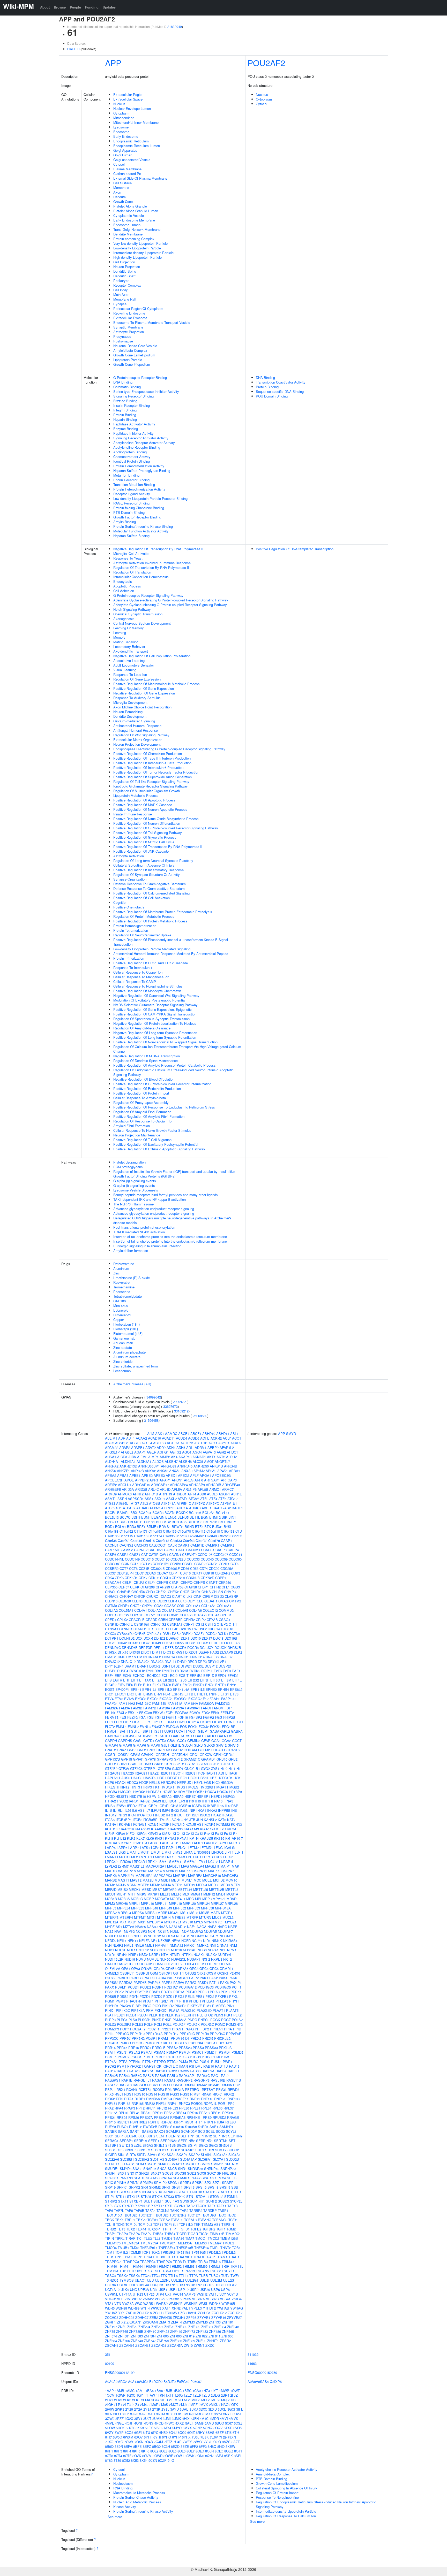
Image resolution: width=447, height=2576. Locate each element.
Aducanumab (123, 1343)
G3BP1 (203, 1731)
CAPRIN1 (156, 1550)
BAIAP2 (123, 1513)
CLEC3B (150, 1601)
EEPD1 (221, 1675)
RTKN (208, 2122)
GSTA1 (190, 1764)
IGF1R (163, 1806)
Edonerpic (121, 1310)
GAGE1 (164, 1736)
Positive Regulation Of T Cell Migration (142, 1140)
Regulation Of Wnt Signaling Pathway (141, 735)
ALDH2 (231, 1457)
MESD (146, 1889)
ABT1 (131, 1438)
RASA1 (158, 2080)
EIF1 (135, 1680)
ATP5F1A (168, 1503)
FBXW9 (159, 1713)
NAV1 (119, 1931)
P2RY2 (110, 1978)
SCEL (210, 2131)
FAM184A (191, 1703)
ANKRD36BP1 (149, 1466)
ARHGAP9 (197, 1485)
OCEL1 (133, 1964)
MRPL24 (203, 1903)
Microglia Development (130, 702)
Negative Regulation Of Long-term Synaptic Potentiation (155, 1033)
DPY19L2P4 (114, 1666)
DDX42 (122, 1643)
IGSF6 (197, 1806)
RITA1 (129, 2099)
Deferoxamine (124, 1264)
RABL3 (172, 2076)
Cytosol (119, 164)
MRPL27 (217, 1903)
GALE (200, 1736)
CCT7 (124, 1568)
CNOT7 (136, 1606)
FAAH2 (215, 1699)
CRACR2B (137, 1620)
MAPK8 (111, 1875)
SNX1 (122, 2173)
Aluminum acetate (127, 1357)
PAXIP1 (236, 1982)
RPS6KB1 (194, 2117)
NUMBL (153, 1959)
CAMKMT (112, 1550)
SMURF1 (112, 2169)
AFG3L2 (127, 1452)
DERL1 (159, 1648)
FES (123, 1717)
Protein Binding (125, 415)
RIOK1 (218, 2094)
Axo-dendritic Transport (131, 651)
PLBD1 (120, 2015)
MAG (185, 1866)
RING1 (207, 2094)
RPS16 (193, 2113)
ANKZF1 (123, 1471)
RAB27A (147, 2071)
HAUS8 (137, 1778)
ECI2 (174, 1675)
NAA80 (152, 1927)
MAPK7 (228, 1871)
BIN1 (232, 1517)
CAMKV (127, 1550)
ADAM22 (112, 1447)
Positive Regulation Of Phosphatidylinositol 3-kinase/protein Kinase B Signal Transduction (171, 942)
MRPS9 (151, 1913)
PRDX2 (196, 2038)
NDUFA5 (210, 1931)
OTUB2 (190, 1973)
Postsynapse (123, 341)
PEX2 (210, 1996)
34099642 (154, 1397)
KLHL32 (120, 1838)
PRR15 (122, 2048)
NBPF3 (129, 1931)
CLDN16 (111, 1601)
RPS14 (181, 2113)
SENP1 (162, 2136)
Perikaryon (121, 281)
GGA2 (226, 1741)
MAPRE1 (180, 1875)
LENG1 (181, 1848)
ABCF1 (196, 1434)
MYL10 (188, 1922)
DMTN (142, 1657)
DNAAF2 (154, 1657)
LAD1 (164, 1843)
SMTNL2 (231, 2164)
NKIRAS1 (230, 1941)
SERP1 (154, 2141)
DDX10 (196, 1638)
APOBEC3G (221, 1475)
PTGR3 (195, 2057)
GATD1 (149, 1741)
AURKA (182, 1508)
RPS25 (122, 2117)
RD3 (168, 2089)
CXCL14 (214, 1629)
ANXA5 (163, 1471)
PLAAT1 (219, 2010)
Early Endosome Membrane (134, 220)
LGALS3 (111, 1852)
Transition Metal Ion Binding (134, 484)
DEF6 (224, 1643)
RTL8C (230, 2122)
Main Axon (121, 295)
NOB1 (110, 1950)
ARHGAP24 (179, 1485)
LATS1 (145, 1848)
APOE (129, 1480)
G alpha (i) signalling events (134, 1185)
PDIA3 (215, 1992)
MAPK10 (186, 1871)
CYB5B (140, 1634)
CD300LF (173, 1568)
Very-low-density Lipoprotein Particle (140, 243)
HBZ (213, 1778)
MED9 (235, 1885)
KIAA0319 (126, 1829)
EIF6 (129, 1685)
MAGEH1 (212, 1866)
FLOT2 (110, 1727)
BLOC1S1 (148, 1522)
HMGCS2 (125, 1792)
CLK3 (182, 1601)
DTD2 (175, 1666)
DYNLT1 (168, 1671)
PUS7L (205, 2062)
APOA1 (205, 1475)
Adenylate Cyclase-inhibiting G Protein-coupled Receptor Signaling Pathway (170, 605)
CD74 (204, 1568)
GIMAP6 (139, 1745)
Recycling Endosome (129, 313)
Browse (60, 7)
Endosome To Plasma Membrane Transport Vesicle (152, 322)
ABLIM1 (111, 1438)
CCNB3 (176, 1564)
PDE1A (179, 1992)
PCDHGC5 (223, 1987)
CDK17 (197, 1573)
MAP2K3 (140, 1871)
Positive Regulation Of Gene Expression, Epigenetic (152, 1009)
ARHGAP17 (160, 1485)
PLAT (109, 2015)
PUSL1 (216, 2062)
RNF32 (150, 2103)
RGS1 (129, 2094)
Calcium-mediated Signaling (134, 721)
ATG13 (110, 1503)
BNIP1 (232, 1522)
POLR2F (179, 2024)
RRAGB (233, 2117)
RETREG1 (193, 2089)
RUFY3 (110, 2127)
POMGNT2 (234, 2024)
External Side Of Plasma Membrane (140, 178)
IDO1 (173, 1801)
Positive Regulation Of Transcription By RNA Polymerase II (158, 847)
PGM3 (120, 2001)
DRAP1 (143, 1666)
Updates (109, 7)
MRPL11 (161, 1903)
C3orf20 (224, 1536)
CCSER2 (112, 1568)
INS (234, 1810)
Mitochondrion (124, 118)
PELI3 (190, 1996)
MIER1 (122, 1894)
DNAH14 (168, 1657)
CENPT (212, 1582)
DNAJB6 (212, 1657)
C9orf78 (214, 1541)
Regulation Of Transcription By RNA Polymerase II (151, 567)
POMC (220, 2024)
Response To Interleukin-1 (133, 968)
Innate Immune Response (133, 814)
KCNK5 (210, 1824)
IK (204, 1806)
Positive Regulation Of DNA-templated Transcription (295, 549)
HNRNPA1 (154, 1792)
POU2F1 (153, 2029)
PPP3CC (112, 2038)
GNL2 (142, 1750)
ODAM (158, 1964)
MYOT (219, 1922)
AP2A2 (211, 1471)
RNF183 (124, 2103)
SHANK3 (188, 2150)
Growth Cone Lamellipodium (134, 355)
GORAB (217, 1750)
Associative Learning (129, 660)
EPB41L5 (198, 1689)
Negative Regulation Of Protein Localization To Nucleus (155, 1023)
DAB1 (167, 1634)
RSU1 (189, 2122)
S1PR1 (203, 2127)
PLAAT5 (232, 2010)
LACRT (154, 1843)
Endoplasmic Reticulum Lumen (137, 146)
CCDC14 (236, 1554)
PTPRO (160, 2062)
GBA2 (172, 1741)
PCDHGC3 (206, 1987)
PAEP (171, 1978)
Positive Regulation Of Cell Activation (141, 898)
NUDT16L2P (114, 1959)
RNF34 (161, 2103)
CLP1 (192, 1601)
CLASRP (232, 1596)
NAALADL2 (177, 1927)
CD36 (185, 1568)
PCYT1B (142, 1992)
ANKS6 (110, 1471)
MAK (236, 1866)
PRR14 (110, 2048)
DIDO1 (146, 1652)
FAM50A (164, 1708)
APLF (194, 1475)
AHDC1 (232, 1452)
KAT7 (231, 1820)
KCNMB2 (223, 1824)
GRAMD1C (192, 1759)
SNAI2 (137, 2169)
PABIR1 (122, 1978)
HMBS (180, 1787)
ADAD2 (236, 1443)
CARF (181, 1550)
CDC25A (227, 1568)
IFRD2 (132, 1806)
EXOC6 (153, 1699)
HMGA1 (220, 1787)
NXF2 (206, 1959)
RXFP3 (164, 2127)
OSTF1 (178, 1973)
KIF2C (221, 1829)
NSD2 (144, 1955)
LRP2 (218, 1857)
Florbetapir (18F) (126, 1329)
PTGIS (184, 2057)
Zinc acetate (123, 1347)
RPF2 (140, 2108)
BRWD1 (178, 1527)
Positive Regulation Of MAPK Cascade (143, 805)
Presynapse (122, 336)
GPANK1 (148, 1755)
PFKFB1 (222, 1996)
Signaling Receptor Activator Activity (141, 438)
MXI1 (142, 1922)
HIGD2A (227, 1782)
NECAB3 (197, 1936)
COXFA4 (213, 1615)
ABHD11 (223, 1434)
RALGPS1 (113, 2080)
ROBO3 (197, 2103)
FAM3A (125, 1708)
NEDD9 (111, 1941)
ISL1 (195, 1815)
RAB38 (195, 2071)
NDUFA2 (196, 1931)
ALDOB (158, 1461)
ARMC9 (111, 1494)
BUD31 (217, 1527)
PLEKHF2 (156, 2015)
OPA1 (126, 1969)
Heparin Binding (125, 419)
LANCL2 (210, 1843)
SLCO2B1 (233, 2159)
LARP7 (134, 1848)
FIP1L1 (157, 1722)
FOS (184, 1727)
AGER (151, 1452)
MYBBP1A (155, 1922)
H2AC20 (128, 1773)
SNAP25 (150, 2169)
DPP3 (202, 1661)
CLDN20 (125, 1601)
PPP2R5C (217, 2034)
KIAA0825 (159, 1829)
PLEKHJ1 (189, 2015)
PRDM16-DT (180, 2038)
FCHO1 (195, 1713)
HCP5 (109, 1782)
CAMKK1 (212, 1545)
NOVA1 (213, 1950)
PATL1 (214, 1982)
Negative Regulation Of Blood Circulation (144, 1079)
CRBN (163, 1620)
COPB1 (111, 1615)
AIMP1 (153, 1457)
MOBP (149, 1899)
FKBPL (218, 1722)
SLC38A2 (142, 2159)
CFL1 (226, 1587)
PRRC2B (159, 2048)
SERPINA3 (169, 2141)
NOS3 (202, 1950)
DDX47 (144, 1643)
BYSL (228, 1527)
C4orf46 (136, 1541)
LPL (189, 1857)
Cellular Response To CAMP (135, 981)
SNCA (162, 2169)
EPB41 (136, 1689)
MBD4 (176, 1880)
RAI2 (225, 2076)
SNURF (111, 2173)
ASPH (122, 1499)
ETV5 (119, 1699)
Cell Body (121, 290)
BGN (205, 1517)
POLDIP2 (124, 2024)
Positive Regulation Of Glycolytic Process (145, 837)
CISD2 (219, 1596)
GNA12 (221, 1745)
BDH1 (136, 1517)
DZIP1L (207, 1671)
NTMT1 (175, 1955)
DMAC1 (111, 1657)
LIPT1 (229, 1852)
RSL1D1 (123, 2122)
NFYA (176, 1941)
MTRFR (192, 1917)
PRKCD (125, 2043)
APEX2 (184, 1475)
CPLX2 (122, 1620)
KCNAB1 (126, 1824)
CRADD (151, 1620)
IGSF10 (185, 1806)
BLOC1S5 (179, 1522)
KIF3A (232, 1829)
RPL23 (173, 2108)
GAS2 (138, 1741)
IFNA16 (217, 1801)
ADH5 (181, 1447)
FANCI (206, 1708)
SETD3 (125, 2145)
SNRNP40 (212, 2169)
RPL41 (135, 2113)
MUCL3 (228, 1917)
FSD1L (134, 1731)
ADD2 (161, 1447)
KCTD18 (111, 1829)
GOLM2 (204, 1750)
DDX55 (178, 1643)
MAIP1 (226, 1866)
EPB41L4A (181, 1689)
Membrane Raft (125, 299)
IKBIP (212, 1806)
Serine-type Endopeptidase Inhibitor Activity (146, 391)
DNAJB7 (226, 1657)
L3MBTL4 (140, 1843)
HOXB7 (199, 1792)
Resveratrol (122, 1282)
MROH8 (122, 1903)
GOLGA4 (190, 1750)
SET (232, 2141)
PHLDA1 (208, 2001)
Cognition (120, 902)
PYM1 (122, 2066)
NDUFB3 (126, 1936)
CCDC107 (221, 1554)
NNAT (224, 1945)
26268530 (200, 1416)
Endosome (121, 132)
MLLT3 (165, 1894)
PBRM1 (121, 1987)
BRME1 (152, 1527)
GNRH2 (177, 1750)
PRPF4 (210, 2043)
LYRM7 (123, 1866)
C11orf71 (141, 1531)
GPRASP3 (165, 1759)
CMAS (223, 1601)
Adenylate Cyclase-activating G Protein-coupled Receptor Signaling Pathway (171, 600)
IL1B (109, 1810)
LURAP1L (226, 1862)
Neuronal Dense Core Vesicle (135, 346)
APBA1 (234, 1471)
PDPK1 (236, 1992)
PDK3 (225, 1992)
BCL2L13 (112, 1517)
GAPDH (111, 1741)
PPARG (188, 2029)
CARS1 (209, 1550)
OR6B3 (171, 1969)
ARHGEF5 (113, 1489)
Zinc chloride (123, 1361)
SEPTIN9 (235, 2136)
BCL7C (125, 1517)
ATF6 (222, 1499)
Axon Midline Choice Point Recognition (142, 707)
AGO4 (197, 1452)
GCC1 (182, 1741)
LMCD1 (123, 1857)
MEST (157, 1889)
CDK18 (209, 1573)
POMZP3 (112, 2029)
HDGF (144, 1782)
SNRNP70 (228, 2169)
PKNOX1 (161, 2010)
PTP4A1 (111, 2062)
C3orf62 (124, 1541)
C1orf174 (155, 1536)
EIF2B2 (168, 1680)
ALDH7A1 (128, 1461)
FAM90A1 (193, 1708)
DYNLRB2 (153, 1671)
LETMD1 (206, 1848)
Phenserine (122, 1292)
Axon (117, 192)
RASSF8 (139, 2085)
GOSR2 (124, 1755)
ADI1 (190, 1447)
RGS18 (163, 2094)
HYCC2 (122, 1801)
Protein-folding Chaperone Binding (139, 508)
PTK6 (216, 2057)
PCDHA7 (171, 1987)
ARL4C (154, 1489)
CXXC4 (110, 1634)
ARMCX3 (125, 1494)
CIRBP (208, 1596)
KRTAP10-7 (234, 1838)
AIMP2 (165, 1457)
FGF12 (160, 1717)
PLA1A (174, 2010)
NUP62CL (179, 1959)
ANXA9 (187, 1471)
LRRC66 (125, 1862)
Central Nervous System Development (142, 623)
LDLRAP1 (167, 1848)
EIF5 (121, 1685)
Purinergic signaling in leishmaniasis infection (147, 1246)
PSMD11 (211, 2052)
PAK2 (214, 1978)
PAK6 (233, 1978)
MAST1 (123, 1880)
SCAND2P (189, 2131)
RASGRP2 (184, 2080)
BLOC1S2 (163, 1522)
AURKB (195, 1508)
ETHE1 (200, 1694)
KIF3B (110, 1834)
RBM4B (214, 2085)
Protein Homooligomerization (135, 926)
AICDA (122, 1457)
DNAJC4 (143, 1661)
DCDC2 (211, 1634)
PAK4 (223, 1978)
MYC (168, 1922)
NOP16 (176, 1950)
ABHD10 (209, 1434)
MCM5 (121, 1885)
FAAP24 (111, 1703)
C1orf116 (141, 1536)
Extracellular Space (128, 99)
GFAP (206, 1741)
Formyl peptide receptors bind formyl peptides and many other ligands (166, 1195)
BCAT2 (170, 1513)
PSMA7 (172, 2052)
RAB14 (110, 2071)
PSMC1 (198, 2052)
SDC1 (109, 2136)
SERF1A (141, 2141)
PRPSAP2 (224, 2043)
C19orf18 (213, 1531)
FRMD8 (111, 1731)
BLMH (135, 1522)
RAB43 (124, 2076)
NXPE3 (217, 1959)
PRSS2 (172, 2048)
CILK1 (188, 1596)
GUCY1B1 (192, 1768)
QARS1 (150, 2066)
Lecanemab (122, 1371)
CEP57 (124, 1587)
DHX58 (135, 1652)
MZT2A (129, 1927)
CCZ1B (144, 1568)
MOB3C (137, 1899)
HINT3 (135, 1787)
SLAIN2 (207, 2155)
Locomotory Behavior (129, 647)
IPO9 (141, 1815)
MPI (198, 1899)
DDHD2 (159, 1638)
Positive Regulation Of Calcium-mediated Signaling (151, 893)
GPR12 (229, 1755)
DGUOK (221, 1648)
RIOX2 (110, 2099)
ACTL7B (187, 1443)
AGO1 (187, 1452)
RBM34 (177, 2085)
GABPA (237, 1731)
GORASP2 (232, 1750)
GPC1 (194, 1755)
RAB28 (160, 2071)
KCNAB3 (140, 1824)
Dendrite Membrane (128, 234)
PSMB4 (185, 2052)
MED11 (177, 1885)
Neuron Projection (127, 267)
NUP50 (165, 1959)
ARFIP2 (111, 1485)
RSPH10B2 (139, 2122)
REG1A (178, 2089)
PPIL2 (110, 2034)
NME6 (139, 1945)
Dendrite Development (130, 716)
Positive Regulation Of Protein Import (141, 1093)
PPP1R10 (137, 2034)
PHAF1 (148, 2001)
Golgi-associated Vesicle (132, 160)
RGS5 (185, 2094)
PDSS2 (123, 1996)
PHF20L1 (162, 2001)
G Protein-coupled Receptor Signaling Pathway (148, 595)
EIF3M (226, 1680)
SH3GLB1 (159, 2150)
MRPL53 (193, 1908)
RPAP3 (130, 2108)
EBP (118, 1675)
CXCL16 (227, 1629)
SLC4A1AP (188, 2159)
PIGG (147, 2006)
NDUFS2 (154, 1936)
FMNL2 (133, 1727)
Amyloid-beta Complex (130, 350)
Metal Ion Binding (126, 475)
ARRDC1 (180, 1494)
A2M (151, 1434)
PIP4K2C (123, 2010)
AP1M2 (199, 1471)
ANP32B (137, 1471)
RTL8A (219, 2122)
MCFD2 (219, 1880)
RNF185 (137, 2103)
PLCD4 (143, 2015)
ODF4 (190, 1964)
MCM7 (132, 1885)
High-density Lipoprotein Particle (137, 257)
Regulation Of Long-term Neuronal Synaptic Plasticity (153, 861)
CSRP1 (189, 1624)
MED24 (202, 1885)
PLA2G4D (204, 2010)
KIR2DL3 (154, 1834)
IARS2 (145, 1801)
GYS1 (215, 1768)
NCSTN (163, 1931)
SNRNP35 (195, 2169)
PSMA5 (159, 2052)
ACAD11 (168, 1438)
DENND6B (130, 1648)
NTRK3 (187, 1955)
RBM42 (201, 2085)
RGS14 (152, 2094)
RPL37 (229, 2108)
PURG (194, 2062)
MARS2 (111, 1880)
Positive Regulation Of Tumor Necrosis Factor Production (156, 772)
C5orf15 (149, 1541)
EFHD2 (233, 1675)
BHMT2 (215, 1517)
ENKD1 (199, 1685)
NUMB (141, 1959)
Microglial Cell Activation (132, 553)
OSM (154, 1973)
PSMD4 (225, 2052)
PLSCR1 (144, 2020)
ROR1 (222, 2103)
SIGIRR (111, 2155)
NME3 (129, 1945)
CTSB (152, 1629)
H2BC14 (177, 1773)
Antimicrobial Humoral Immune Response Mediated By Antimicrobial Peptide (171, 954)
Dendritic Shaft (124, 276)
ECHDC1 (139, 1675)
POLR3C (207, 2024)
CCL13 (135, 1564)
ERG (131, 1694)
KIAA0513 (142, 1829)
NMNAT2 (176, 1945)
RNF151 (111, 2103)
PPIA (228, 2029)
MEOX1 (135, 1889)
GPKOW (206, 1755)
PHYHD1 (112, 2006)
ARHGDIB (214, 1485)
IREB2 (160, 1815)
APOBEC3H (114, 1480)
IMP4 (166, 1810)
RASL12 (111, 2085)
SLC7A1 (219, 2159)
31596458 (151, 1420)
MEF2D (111, 1889)
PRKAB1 (112, 2043)
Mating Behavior (125, 642)
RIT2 (120, 2099)
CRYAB (212, 1620)
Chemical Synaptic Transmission (138, 614)
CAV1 (164, 1554)
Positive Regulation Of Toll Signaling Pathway (148, 833)
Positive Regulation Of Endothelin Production (147, 1088)
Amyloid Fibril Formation (132, 1126)
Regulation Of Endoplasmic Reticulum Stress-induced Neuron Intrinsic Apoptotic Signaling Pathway (173, 1072)
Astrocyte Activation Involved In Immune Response (152, 563)
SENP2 (174, 2136)
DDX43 (133, 1643)
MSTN (215, 1913)
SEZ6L (136, 2145)
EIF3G (215, 1680)
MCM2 (110, 1885)
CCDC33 (193, 1559)
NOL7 (154, 1950)
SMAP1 (176, 2164)
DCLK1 (223, 1634)
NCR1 (152, 1931)
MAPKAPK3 (163, 1875)
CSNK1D (112, 1624)
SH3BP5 (130, 2150)
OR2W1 (147, 1969)
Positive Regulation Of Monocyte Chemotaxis (147, 991)
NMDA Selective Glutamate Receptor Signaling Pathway (155, 1005)
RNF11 (195, 2099)
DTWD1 (186, 1666)
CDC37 (110, 1573)
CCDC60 (235, 1559)
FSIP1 (145, 1731)
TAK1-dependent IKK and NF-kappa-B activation (150, 1199)
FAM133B (159, 1703)
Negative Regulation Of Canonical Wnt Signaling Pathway (156, 995)
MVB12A (112, 1922)
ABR (122, 1438)
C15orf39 (170, 1531)
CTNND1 (140, 1629)
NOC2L (121, 1950)
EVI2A (129, 1699)
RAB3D (233, 2071)
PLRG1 (122, 2020)
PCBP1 (158, 1987)
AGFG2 (175, 1452)
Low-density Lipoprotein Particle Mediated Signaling (152, 949)
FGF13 (171, 1717)
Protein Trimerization (129, 958)
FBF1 (229, 1708)
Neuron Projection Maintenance (137, 1135)
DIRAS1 (178, 1652)
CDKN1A (178, 1578)
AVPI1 (207, 1508)
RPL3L (124, 2113)
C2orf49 (211, 1536)
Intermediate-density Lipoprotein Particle (143, 253)
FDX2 (206, 1713)
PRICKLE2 (222, 2038)
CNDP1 (124, 1606)
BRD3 (131, 1527)
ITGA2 (216, 1815)
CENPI (174, 1582)
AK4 (174, 1457)
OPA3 (136, 1969)
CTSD (162, 1629)
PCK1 (109, 1992)
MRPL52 (180, 1908)
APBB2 (147, 1475)
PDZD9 (157, 1996)
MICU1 (110, 1894)
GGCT (237, 1741)
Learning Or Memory (129, 628)
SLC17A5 (220, 2155)
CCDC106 (205, 1554)
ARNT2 (138, 1494)
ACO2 (110, 1443)
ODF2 (168, 1964)
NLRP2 (118, 1945)
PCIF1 (237, 1987)
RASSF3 (125, 2085)
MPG (190, 1899)
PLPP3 (110, 2020)
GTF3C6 (136, 1768)
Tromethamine (124, 1287)
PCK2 (119, 1992)
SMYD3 (126, 2169)
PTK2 (206, 2057)
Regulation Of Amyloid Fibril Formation (142, 1112)
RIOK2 (229, 2094)
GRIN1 (122, 1764)
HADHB (222, 1773)
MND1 (221, 1894)
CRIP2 (201, 1620)
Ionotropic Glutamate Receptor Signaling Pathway (151, 786)
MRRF (162, 1913)
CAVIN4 (175, 1554)
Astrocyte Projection (129, 332)
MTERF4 (126, 1917)
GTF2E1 (227, 1764)
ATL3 (144, 1503)
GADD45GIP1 (147, 1736)
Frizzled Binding (125, 401)
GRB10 (222, 1759)
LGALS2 (230, 1848)
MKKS (142, 1894)
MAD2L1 (174, 1866)
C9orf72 (201, 1541)
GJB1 (165, 1745)
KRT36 (219, 1838)
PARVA (179, 1982)
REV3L (221, 2089)
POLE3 (138, 2024)
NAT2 (109, 1931)
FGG (219, 1717)
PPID (237, 2029)
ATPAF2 (129, 1508)
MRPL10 (147, 1903)
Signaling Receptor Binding (133, 396)
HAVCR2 (150, 1778)
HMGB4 (111, 1792)
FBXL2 (122, 1713)
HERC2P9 (169, 1782)
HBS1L (203, 1778)
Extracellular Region (128, 94)
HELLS (155, 1782)
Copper (119, 1320)
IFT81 (142, 1806)
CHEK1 (161, 1592)
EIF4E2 (111, 1685)
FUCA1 (180, 1731)
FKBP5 (206, 1722)
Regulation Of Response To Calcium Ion (143, 1121)
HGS (207, 1782)
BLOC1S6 (195, 1522)
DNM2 (182, 1661)
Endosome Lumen (127, 225)
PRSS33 (211, 2048)
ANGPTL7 (222, 1461)
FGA (142, 1717)
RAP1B (127, 2080)
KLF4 (215, 1834)
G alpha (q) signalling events (135, 1181)
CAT (144, 1554)
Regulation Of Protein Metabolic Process (144, 916)
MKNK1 (153, 1894)
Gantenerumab (124, 1338)
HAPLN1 (111, 1778)
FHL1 (109, 1722)
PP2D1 (166, 2029)
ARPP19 (166, 1494)
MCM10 (231, 1880)
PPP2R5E (234, 2034)
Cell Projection (124, 262)
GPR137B (113, 1759)
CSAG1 (225, 1620)
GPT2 (178, 1759)
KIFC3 (142, 1834)
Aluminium (121, 1268)
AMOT (209, 1461)
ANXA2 (150, 1471)
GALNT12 (225, 1736)
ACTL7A (173, 1443)
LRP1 (197, 1857)
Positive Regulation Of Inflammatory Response (148, 870)
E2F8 (227, 1671)
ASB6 (202, 1494)
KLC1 (177, 1834)
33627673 (170, 1406)
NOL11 (132, 1950)
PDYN (134, 1996)
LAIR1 (174, 1843)
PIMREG (219, 2006)
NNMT (234, 1945)
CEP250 (225, 1582)
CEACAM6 (113, 1582)
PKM (150, 2010)
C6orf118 (162, 1541)
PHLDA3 (222, 2001)
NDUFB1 (112, 1936)
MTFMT (140, 1917)
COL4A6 (195, 1610)
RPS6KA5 (162, 2117)
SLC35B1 (127, 2159)
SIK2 (121, 2155)
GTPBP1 (150, 1768)
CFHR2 (215, 1587)
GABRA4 (112, 1736)
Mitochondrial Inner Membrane (136, 122)
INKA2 (212, 1810)
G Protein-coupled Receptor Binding (140, 377)
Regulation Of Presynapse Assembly (141, 1102)
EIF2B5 (181, 1680)
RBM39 (189, 2085)
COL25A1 (126, 1610)
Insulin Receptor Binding (132, 405)
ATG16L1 (123, 1503)
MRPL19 (175, 1903)
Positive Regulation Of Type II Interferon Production (152, 758)
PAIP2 (194, 1978)
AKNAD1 (199, 1457)
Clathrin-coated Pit (127, 174)
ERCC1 (120, 1694)
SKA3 (171, 2155)
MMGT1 (196, 1894)
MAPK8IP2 (144, 1875)
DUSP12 (211, 1666)
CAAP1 (226, 1541)
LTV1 (201, 1862)
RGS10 (140, 2094)
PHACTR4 (134, 2001)
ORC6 (214, 1969)
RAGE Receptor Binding (131, 503)
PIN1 (230, 2006)
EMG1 (187, 1685)
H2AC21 (141, 1773)
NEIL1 (122, 1941)
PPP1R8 (202, 2034)
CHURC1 (153, 1596)
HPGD (110, 1796)
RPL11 (151, 2108)
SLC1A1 (234, 2155)
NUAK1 (199, 1955)
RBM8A (226, 2085)
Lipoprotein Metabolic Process (136, 795)
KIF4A (120, 1834)
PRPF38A (196, 2043)
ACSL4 (147, 1443)
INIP (192, 1810)
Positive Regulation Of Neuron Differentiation (147, 823)
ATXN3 (155, 1508)
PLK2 (237, 2015)
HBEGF (171, 1778)
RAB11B (221, 2066)
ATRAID (142, 1508)
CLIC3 (162, 1601)
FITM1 (180, 1722)
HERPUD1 (185, 1782)
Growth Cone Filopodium (132, 364)
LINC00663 (202, 1852)
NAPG (222, 1927)
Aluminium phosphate (129, 1352)
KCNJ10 (178, 1824)
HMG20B (206, 1787)
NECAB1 (183, 1936)
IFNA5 (228, 1801)
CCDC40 (207, 1559)
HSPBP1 (203, 1796)
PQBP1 (151, 2038)
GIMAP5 (125, 1745)
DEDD (214, 1643)
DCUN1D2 (127, 1638)
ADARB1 (138, 1447)
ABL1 (234, 1434)
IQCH (150, 1815)
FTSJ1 (156, 1731)
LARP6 (122, 1848)
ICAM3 (156, 1801)
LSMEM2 (189, 1862)
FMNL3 (145, 1727)
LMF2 (134, 1857)
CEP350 (111, 1587)
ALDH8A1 (144, 1461)
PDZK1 (169, 1996)
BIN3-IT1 (112, 1522)
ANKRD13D (128, 1466)
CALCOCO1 (158, 1545)
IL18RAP (232, 1806)
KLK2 (131, 1838)
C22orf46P (196, 1536)
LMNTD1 (146, 1857)
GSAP (133, 1764)
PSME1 (111, 2057)
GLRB (198, 1745)
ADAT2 (151, 1447)
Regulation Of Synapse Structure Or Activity (147, 874)
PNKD (157, 2020)
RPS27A (146, 2117)
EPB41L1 (149, 1689)
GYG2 (205, 1768)
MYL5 (198, 1922)
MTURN (205, 1917)
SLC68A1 (205, 2159)
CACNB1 (112, 1545)
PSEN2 (134, 2052)
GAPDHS (125, 1741)
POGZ (226, 2020)
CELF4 (150, 1582)
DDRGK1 (173, 1638)
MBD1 (166, 1880)
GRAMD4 (208, 1759)
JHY (185, 1820)
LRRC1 (229, 1857)
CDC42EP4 (125, 1573)
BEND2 (171, 1517)
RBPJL (110, 2089)
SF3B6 (170, 2145)
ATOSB (155, 1503)
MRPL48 (152, 1908)
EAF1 (236, 1671)
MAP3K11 (170, 1871)
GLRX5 (209, 1745)
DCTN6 (235, 1634)
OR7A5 (183, 1969)
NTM (165, 1955)
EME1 (177, 1685)
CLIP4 (173, 1601)
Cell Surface (122, 183)
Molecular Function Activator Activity (141, 531)
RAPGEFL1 (142, 2080)
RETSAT (208, 2089)
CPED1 (111, 1620)
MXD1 (132, 1922)
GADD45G (128, 1736)
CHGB (185, 1592)
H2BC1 (165, 1773)
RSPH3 (154, 2122)
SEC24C (131, 2136)
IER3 (181, 1801)
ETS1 (225, 1694)
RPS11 (158, 2113)
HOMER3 (185, 1792)
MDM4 (166, 1885)
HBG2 (193, 1778)
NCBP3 (141, 1931)
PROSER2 (179, 2043)
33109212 (181, 1411)
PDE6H (203, 1992)
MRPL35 (138, 1908)
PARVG (191, 1982)
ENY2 (232, 1685)
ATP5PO (213, 1503)
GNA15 (233, 1745)
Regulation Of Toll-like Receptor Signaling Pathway (151, 781)
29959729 (180, 1402)
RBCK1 (152, 2085)
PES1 (200, 1996)
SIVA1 (152, 2155)
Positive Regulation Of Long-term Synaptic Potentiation (155, 1037)
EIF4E (237, 1680)
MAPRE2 (195, 1875)
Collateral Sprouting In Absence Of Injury (144, 865)
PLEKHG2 (173, 2015)
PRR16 (134, 2048)
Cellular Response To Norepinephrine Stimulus (148, 986)
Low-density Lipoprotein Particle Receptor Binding (150, 498)
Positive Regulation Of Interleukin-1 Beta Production (152, 763)
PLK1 (228, 2015)
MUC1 (217, 1917)
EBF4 (109, 1675)
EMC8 (166, 1685)
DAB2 (176, 1634)
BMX (222, 1522)
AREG (189, 1480)
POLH (149, 2024)
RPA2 (109, 2108)
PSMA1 (147, 2052)
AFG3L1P (112, 1452)
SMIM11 (217, 2164)
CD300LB (158, 1568)
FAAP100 (228, 1699)
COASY (170, 1606)
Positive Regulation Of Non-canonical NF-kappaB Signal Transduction (165, 1042)
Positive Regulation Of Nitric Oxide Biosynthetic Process (156, 819)
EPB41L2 (165, 1689)
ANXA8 (175, 1471)
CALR (172, 1545)
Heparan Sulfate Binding (131, 536)
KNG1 (159, 1838)
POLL (167, 2024)
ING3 (184, 1810)
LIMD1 (156, 1852)
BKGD (124, 1522)
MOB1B (111, 1899)
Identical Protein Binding (132, 461)
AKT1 (211, 1457)
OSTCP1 (165, 1973)
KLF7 (233, 1834)
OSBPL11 (127, 1973)
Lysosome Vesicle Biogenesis (136, 1190)
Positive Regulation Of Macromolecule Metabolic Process (157, 684)
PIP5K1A (138, 2010)
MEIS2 (123, 1889)
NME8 (150, 1945)
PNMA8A (180, 2020)
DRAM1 (130, 1666)
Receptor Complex (127, 285)
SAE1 (214, 2127)
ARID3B (141, 1489)
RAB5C (136, 2076)
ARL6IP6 (190, 1489)
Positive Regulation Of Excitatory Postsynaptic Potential (156, 1144)
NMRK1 (190, 1945)
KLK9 (150, 1838)
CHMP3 (230, 1592)
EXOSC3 (181, 1699)
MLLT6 (176, 1894)
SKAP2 (194, 2155)
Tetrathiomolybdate (128, 1296)
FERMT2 (227, 1713)
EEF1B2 (196, 1675)
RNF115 (207, 2099)
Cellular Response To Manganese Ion (141, 977)
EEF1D (209, 1675)
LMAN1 (111, 1857)
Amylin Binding (125, 522)
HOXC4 (211, 1792)
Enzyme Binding (126, 429)
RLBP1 (140, 2099)
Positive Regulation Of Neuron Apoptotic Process (150, 809)
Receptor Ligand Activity (132, 494)
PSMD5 (237, 2052)
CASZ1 (135, 1554)
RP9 (231, 2103)
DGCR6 (181, 1648)
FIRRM (169, 1722)
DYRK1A (182, 1671)
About (45, 7)
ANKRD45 (185, 1466)
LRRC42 (111, 1862)
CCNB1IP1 (161, 1564)
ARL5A (177, 1489)
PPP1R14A (154, 2034)
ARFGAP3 (229, 1480)
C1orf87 (181, 1536)
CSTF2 (210, 1624)
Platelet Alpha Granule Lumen (136, 211)
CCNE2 (200, 1564)
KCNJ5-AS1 (194, 1824)
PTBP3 (160, 2057)
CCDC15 (147, 1559)
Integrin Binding (125, 410)
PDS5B (111, 1996)
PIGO (157, 2006)
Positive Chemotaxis (129, 907)
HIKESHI (112, 1787)
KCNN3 (236, 1824)
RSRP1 (178, 2122)
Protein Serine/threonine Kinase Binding (143, 526)
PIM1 (207, 2006)
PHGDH (195, 2001)
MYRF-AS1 (114, 1927)
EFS (108, 1680)
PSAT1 (110, 2052)
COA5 (159, 1606)
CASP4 (233, 1550)
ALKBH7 (171, 1461)
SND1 (182, 2169)
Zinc (117, 1273)
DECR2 (202, 1643)
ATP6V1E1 (229, 1503)
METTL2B (217, 1889)
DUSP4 (123, 1671)
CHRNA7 (126, 1596)
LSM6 (162, 1862)
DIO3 (167, 1652)
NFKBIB (164, 1941)
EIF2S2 (193, 1680)
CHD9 (150, 1592)
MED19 (189, 1885)
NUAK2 (211, 1955)
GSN (168, 1764)
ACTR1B (201, 1443)
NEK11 (133, 1941)
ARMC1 (215, 1489)
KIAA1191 (208, 1829)
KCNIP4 (165, 1824)
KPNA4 (183, 1838)
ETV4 (109, 1699)
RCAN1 (132, 2089)
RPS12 (169, 2113)
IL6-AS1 (138, 1810)
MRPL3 (111, 1908)
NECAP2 (226, 1936)
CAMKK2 (227, 1545)
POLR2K (193, 2024)
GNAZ (122, 1750)
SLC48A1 (172, 2159)
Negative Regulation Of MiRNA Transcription (147, 1056)
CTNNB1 (126, 1629)
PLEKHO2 (205, 2015)
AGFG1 (163, 1452)
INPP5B (224, 1810)
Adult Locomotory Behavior (134, 665)
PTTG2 (172, 2062)
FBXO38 (146, 1713)
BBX (134, 1513)
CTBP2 (222, 1624)
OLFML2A (113, 1969)
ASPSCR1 (136, 1499)
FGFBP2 (195, 1717)
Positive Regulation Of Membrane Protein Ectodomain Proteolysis (163, 912)
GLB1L (176, 1745)
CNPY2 (148, 1606)
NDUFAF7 (225, 1931)
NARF (233, 1927)
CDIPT (174, 1573)
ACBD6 (194, 1438)
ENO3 (210, 1685)
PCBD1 (133, 1987)
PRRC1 (146, 2048)
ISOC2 (205, 1815)
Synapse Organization (130, 879)
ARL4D (165, 1489)
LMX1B (159, 1857)
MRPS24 (124, 1913)
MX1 (123, 1922)
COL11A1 (193, 1606)
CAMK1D (197, 1545)
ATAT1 (183, 1499)
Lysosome (121, 127)
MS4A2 (174, 1913)
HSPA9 (178, 1796)
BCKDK (182, 1513)
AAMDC (171, 1434)
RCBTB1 (145, 2089)
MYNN (209, 1922)
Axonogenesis (124, 619)
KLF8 (109, 1838)
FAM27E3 (222, 1703)
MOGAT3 (162, 1899)
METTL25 (201, 1889)
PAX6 (224, 1982)
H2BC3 (190, 1773)
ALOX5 (198, 1461)
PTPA (123, 2062)
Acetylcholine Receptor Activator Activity (144, 443)
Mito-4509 (121, 1306)
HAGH (233, 1773)
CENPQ (187, 1582)
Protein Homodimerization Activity (139, 466)
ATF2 (204, 1499)
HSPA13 (153, 1796)
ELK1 (147, 1685)
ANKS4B (231, 1466)
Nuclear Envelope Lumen (132, 108)
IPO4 (132, 1815)
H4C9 (200, 1773)
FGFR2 (208, 1717)
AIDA (132, 1457)
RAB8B (161, 2076)
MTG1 (151, 1917)
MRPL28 (231, 1903)
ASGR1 (224, 1494)
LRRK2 (151, 1862)
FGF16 (183, 1717)
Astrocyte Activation (129, 856)
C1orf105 (112, 1536)
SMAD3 (164, 2164)
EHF (126, 1680)
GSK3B (158, 1764)
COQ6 (161, 1615)
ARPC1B (151, 1494)
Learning (120, 633)
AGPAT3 (209, 1452)
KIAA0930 (175, 1829)
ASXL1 (160, 1499)
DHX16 (123, 1652)
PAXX (110, 1987)
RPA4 (119, 2108)
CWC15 (185, 1629)
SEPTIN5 (220, 2136)
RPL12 (162, 2108)
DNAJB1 (182, 1657)
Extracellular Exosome (130, 318)
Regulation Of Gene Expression (137, 679)
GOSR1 (111, 1755)
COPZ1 (150, 1615)
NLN (108, 1945)
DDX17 (207, 1638)
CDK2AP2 (223, 1573)
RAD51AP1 (187, 2076)
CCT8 (133, 1568)
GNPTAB (163, 1750)
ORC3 (194, 1969)
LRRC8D (138, 1862)
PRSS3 (198, 2048)
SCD (201, 2131)
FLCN (228, 1722)
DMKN (131, 1657)
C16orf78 (184, 1531)
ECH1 (127, 1675)
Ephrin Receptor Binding (131, 480)
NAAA (163, 1927)
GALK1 (211, 1736)
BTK (208, 1527)
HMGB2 (233, 1787)
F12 (206, 1699)
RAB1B (122, 2071)
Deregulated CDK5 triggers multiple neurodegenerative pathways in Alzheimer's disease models (172, 1220)
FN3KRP (158, 1727)
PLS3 (133, 2020)
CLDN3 (137, 1601)
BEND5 (183, 1517)
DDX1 (185, 1638)
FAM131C (143, 1703)
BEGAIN (158, 1517)
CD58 (194, 1568)
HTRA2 (110, 1801)
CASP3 (221, 1550)
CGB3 (235, 1587)
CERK (135, 1587)
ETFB (189, 1694)
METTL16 (185, 1889)
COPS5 (123, 1615)
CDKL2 (154, 1578)
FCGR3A (182, 1713)
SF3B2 (159, 2145)
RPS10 (146, 2113)
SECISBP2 (147, 2136)
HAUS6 (125, 1778)
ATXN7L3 (168, 1508)
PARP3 (167, 1982)
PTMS (226, 2057)
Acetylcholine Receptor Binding (137, 447)
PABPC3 (136, 1978)
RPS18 (204, 2113)
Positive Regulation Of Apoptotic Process (144, 800)
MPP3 (207, 1899)
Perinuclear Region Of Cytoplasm (138, 308)
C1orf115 (126, 1536)
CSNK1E (126, 1624)
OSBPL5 (142, 1973)
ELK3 (157, 1685)
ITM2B (164, 1820)
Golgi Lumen (123, 155)
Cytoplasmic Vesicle (129, 215)
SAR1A (123, 2131)
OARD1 (111, 1964)
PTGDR (172, 2057)
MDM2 (155, 1885)
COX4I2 (186, 1615)
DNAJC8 (157, 1661)
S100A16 (177, 2127)
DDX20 (110, 1643)
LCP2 (155, 1848)
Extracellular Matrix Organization (138, 740)
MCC (198, 1880)
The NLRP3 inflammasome (133, 1204)
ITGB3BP (150, 1820)
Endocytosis (123, 581)
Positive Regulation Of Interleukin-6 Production (148, 767)
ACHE (205, 1438)
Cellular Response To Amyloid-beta (140, 1098)
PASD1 (203, 1982)
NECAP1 (212, 1936)
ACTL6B (159, 1443)
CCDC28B (178, 1559)
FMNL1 (121, 1727)
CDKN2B (193, 1578)
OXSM (211, 1973)
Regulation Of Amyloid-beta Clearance (142, 1028)
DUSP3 (111, 1671)
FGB (150, 1717)
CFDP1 (203, 1587)
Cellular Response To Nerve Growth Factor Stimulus (152, 1130)
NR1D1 (110, 1955)
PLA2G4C (188, 2010)
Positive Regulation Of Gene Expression (144, 688)
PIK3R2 (168, 2006)
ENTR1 (221, 1685)
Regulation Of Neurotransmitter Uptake (142, 935)
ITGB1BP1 (124, 1820)
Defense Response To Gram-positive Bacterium (149, 888)
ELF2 (138, 1685)
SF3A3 (148, 2145)
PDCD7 (167, 1992)
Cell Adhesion (124, 591)
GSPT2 (178, 1764)
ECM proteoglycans (128, 1167)
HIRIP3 (146, 1787)
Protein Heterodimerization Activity (139, 489)
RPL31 (195, 2108)
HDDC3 (132, 1782)
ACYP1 (224, 1443)
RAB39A (208, 2071)
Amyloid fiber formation (131, 1251)
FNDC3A (172, 1727)
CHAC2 (111, 1592)
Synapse (120, 304)
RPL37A (111, 2113)
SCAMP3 (173, 2131)
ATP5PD (199, 1503)
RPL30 (184, 2108)
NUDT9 (130, 1959)
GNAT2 (110, 1750)
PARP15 (154, 1982)
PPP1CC (122, 2034)
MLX (186, 1894)
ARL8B (203, 1489)
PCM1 (129, 1992)
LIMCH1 (144, 1852)
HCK (237, 1778)
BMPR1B (210, 1522)
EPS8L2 (236, 1689)
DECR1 (190, 1643)
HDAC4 (120, 1782)
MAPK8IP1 (126, 1875)
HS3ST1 (122, 1796)
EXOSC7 (195, 1699)
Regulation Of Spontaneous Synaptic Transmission (151, 1019)
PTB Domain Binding (129, 512)
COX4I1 (173, 1615)
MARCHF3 (230, 1875)
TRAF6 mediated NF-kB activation (139, 1232)
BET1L (195, 1517)
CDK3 (236, 1573)
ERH (139, 1694)
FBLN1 (110, 1713)
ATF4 (213, 1499)
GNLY (151, 1750)
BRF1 (141, 1527)
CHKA (206, 1592)
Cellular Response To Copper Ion (138, 972)
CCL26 (147, 1564)
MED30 (214, 1885)
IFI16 (190, 1801)
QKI (159, 2066)
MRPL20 (189, 1903)
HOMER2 (170, 1792)
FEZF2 (132, 1717)
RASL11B (234, 2080)
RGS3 (174, 2094)
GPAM (135, 1755)
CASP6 (111, 1554)
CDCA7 (162, 1573)
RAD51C (203, 2076)
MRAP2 (232, 1899)
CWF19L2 (199, 1629)
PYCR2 (110, 2066)
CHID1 (196, 1592)
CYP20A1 (154, 1634)
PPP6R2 (138, 2038)
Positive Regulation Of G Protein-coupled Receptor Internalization (162, 1084)
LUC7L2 (212, 1862)
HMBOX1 (167, 1787)
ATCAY (194, 1499)
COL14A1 (208, 1606)
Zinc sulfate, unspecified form (136, 1366)
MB (157, 1880)
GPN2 (218, 1755)
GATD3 (161, 1741)
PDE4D (191, 1992)
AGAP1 (140, 1452)
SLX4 (140, 2164)
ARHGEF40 (231, 1485)
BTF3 (199, 1527)
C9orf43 (189, 1541)
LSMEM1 (174, 1862)
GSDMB (145, 1764)
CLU (200, 1601)
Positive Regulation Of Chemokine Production (148, 754)
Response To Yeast (128, 558)
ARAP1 (165, 1480)
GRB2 (233, 1759)
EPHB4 (223, 1689)
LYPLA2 (111, 1866)
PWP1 (228, 2062)
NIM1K (217, 1941)
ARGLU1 (125, 1485)
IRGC (178, 1815)
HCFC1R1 (225, 1778)
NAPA (212, 1927)
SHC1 (200, 2150)
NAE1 (191, 1927)
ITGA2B (228, 1815)
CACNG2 (126, 1545)
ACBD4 (181, 1438)
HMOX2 (139, 1792)
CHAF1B (124, 1592)
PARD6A (126, 1982)
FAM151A (175, 1703)
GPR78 (150, 1759)
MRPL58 (207, 1908)
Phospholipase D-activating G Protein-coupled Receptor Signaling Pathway (169, 749)
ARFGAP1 (212, 1480)
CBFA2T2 (189, 1554)
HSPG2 (229, 1796)
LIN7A (188, 1852)
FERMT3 (112, 1717)
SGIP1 (193, 2145)
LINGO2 (217, 1852)
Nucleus (119, 104)
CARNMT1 (194, 1550)
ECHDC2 (154, 1675)
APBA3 (123, 1475)
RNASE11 (181, 2099)
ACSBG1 (122, 1443)
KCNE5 (153, 1824)
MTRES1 (179, 1917)
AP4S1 (223, 1471)
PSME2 (124, 2057)
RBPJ (237, 2085)
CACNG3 (141, 1545)
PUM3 (183, 2062)
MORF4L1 (178, 1899)
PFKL (233, 1996)
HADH (210, 1773)
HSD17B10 (138, 1796)
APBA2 (111, 1475)
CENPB (162, 1582)
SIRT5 (131, 2155)
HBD (161, 1778)
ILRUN (156, 1810)
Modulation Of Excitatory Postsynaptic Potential (149, 1000)
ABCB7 (184, 1434)
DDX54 (167, 1643)
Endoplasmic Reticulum (131, 141)
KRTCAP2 (113, 1843)
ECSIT (184, 1675)
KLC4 (195, 1834)
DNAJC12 (112, 1661)
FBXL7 (133, 1713)
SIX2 (162, 2155)
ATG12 (232, 1499)
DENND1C (113, 1648)
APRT (154, 1480)
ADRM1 (201, 1447)
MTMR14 (164, 1917)
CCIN (125, 1564)
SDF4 (119, 2136)
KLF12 (205, 1834)
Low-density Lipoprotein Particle (137, 248)
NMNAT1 (162, 1945)
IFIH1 (206, 1801)
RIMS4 (195, 2094)
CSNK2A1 (175, 1624)
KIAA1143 (191, 1829)
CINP (198, 1596)
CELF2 (139, 1582)
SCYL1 (231, 2131)
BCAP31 (145, 1513)
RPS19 (216, 2113)
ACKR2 (216, 1438)
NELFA (144, 1941)
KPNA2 (171, 1838)
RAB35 (184, 2071)
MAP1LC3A (114, 1871)
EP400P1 (122, 1689)
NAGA (202, 1927)
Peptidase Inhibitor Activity (133, 433)
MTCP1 (227, 1913)
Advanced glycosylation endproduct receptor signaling (154, 1209)
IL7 (148, 1810)
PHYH (234, 2001)
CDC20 (214, 1568)
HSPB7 (190, 1796)
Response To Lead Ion (130, 674)
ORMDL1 (226, 1969)
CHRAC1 (112, 1596)
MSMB (204, 1913)
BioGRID (73, 49)
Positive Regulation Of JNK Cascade (141, 851)
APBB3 (159, 1475)
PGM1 (110, 2001)
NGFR (186, 1941)
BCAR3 (158, 1513)
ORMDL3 (112, 1973)
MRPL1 (134, 1903)
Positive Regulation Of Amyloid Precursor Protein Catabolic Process (165, 1065)
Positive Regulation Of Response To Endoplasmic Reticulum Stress (164, 1107)
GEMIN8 (194, 1741)
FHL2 (118, 1722)
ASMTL (111, 1499)
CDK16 (185, 1573)
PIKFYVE (195, 2006)
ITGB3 (137, 1820)
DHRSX (111, 1652)
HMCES (192, 1787)
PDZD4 (145, 1996)
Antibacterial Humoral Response (137, 726)
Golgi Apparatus (125, 150)
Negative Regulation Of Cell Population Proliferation (152, 656)
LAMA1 (185, 1843)
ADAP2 (125, 1447)
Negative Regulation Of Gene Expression (144, 693)
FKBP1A (193, 1722)
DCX (139, 1638)
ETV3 (234, 1694)
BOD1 (110, 1527)
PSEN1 (122, 2052)
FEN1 (215, 1713)
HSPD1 (217, 1796)
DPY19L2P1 (217, 1661)
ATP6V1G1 (113, 1508)
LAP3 (222, 1843)
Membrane (121, 188)
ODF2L (179, 1964)
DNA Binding (123, 382)
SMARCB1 (191, 2164)
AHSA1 (111, 1457)
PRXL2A (225, 2048)
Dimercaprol (122, 1315)
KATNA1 (111, 1824)
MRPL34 (124, 1908)
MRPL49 (166, 1908)
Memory (119, 637)
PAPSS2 (112, 1982)
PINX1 (110, 2010)
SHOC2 (233, 2150)
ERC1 (109, 1694)
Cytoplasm (121, 113)
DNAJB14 (197, 1657)
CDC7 (139, 1573)
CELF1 (128, 1582)
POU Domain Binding (272, 396)
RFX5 (109, 2094)
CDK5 (119, 1578)
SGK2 (203, 2145)
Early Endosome (126, 136)
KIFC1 (131, 1834)
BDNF (146, 1517)
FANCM (218, 1708)
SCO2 (220, 2131)
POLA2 (237, 2020)
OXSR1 (223, 1973)
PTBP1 (148, 2057)
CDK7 (143, 1578)
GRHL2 (110, 1764)
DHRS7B (234, 1648)
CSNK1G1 (142, 1624)
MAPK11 (200, 1871)
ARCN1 (177, 1480)
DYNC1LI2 (137, 1671)
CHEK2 (173, 1592)
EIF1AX (145, 1680)
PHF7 (174, 2001)
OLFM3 (213, 1964)
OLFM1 (201, 1964)
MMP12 (209, 1894)
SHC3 (210, 2150)
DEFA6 (234, 1643)
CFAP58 (191, 1587)
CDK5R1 (131, 1578)
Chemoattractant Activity (132, 457)
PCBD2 (146, 1987)
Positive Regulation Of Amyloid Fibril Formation (149, 1116)
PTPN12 (135, 2062)
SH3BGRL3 (114, 2150)
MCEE (207, 1880)
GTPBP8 (164, 1768)
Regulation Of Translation (132, 572)
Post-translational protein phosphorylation (144, 1227)
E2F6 (218, 1671)
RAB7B (148, 2076)
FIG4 (136, 1722)
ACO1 (237, 1438)
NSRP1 (155, 1955)
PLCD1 (131, 2015)
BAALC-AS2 (222, 1508)
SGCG (182, 2145)
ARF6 (199, 1480)
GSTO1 (214, 1764)
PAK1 (204, 1978)
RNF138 (233, 2099)
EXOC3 (141, 1699)
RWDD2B (150, 2127)
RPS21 (110, 2117)
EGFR (117, 1680)
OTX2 (201, 1973)
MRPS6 (138, 1913)
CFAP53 (177, 1587)
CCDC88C (113, 1564)
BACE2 (111, 1513)
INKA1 (201, 1810)
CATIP (154, 1554)
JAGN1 (175, 1820)
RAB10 (209, 2066)
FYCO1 (191, 1731)
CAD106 (120, 1301)
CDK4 (109, 1578)
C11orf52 (126, 1531)
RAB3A (221, 2071)
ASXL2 (171, 1499)
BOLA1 (121, 1527)
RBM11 (165, 2085)
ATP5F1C (184, 1503)
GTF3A (124, 1768)
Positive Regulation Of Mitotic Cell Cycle (144, 842)
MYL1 (177, 1922)
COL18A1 (224, 1606)
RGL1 (119, 2094)
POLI (158, 2024)
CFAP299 (163, 1587)
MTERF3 (112, 1917)
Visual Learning (125, 670)
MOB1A (232, 1894)
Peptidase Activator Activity (134, 424)
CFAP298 (148, 1587)
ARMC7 (228, 1489)
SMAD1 (151, 2164)
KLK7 (140, 1838)
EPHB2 (211, 1689)
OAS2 (122, 1964)
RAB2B (172, 2071)
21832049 (175, 26)
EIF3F (205, 1680)
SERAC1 (112, 2141)
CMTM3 (111, 1606)
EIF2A (157, 1680)
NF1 (154, 1941)
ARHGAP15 (141, 1485)
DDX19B (231, 1638)
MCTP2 (143, 1885)
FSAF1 (123, 1731)
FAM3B (137, 1708)
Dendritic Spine (125, 271)
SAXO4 (159, 2131)
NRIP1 (133, 1955)
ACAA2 (141, 1438)
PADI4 (161, 1978)
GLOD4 (187, 1745)
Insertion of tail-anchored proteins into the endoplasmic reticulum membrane (170, 1237)
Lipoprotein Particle (128, 360)
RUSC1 (122, 2127)
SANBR (111, 2131)
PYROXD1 (135, 2066)
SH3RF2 (173, 2150)
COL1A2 (111, 1610)
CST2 (200, 1624)
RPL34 (206, 2108)
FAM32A (111, 1708)
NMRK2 (203, 1945)
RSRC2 (166, 2122)
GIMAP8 (153, 1745)
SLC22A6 (112, 2159)
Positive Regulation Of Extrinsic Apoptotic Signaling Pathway (159, 1149)
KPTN (194, 1838)
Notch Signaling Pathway (132, 609)
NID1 (207, 1941)
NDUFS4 (169, 1936)
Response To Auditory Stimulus (137, 698)
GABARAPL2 (220, 1731)
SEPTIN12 (204, 2136)
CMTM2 (235, 1601)
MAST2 (136, 1880)
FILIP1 (146, 1722)
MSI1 (184, 1913)
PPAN (177, 2029)
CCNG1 (212, 1564)
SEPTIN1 (188, 2136)
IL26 (128, 1810)
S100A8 (191, 2127)
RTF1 (199, 2122)
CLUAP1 (211, 1601)
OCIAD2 (146, 1964)
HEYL (198, 1782)
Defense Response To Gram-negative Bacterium (150, 884)
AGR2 (221, 1452)
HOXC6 (222, 1792)
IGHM (174, 1806)
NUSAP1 (194, 1959)
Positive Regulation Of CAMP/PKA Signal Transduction (155, 1014)
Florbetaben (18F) (126, 1324)
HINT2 (125, 1787)
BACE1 (237, 1508)
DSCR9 (155, 1666)
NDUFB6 (140, 1936)
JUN (200, 1820)
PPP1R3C (187, 2034)
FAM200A (207, 1703)
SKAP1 (182, 2155)
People (75, 7)
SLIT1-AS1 (126, 2164)
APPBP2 (142, 1480)
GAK (175, 1736)
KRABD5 (206, 1838)
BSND (189, 1527)
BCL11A (195, 1513)
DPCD (192, 1661)
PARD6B (140, 1982)
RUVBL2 (136, 2127)
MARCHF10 (212, 1875)
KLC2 (186, 1834)
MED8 (225, 1885)
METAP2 (170, 1889)
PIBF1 (137, 2006)
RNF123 (220, 2099)
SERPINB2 (187, 2141)
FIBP (127, 1722)
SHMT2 (221, 2150)
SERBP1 (126, 2141)
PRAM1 (164, 2038)
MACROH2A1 (156, 1866)
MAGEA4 (197, 1866)
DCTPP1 (112, 1638)
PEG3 (180, 1996)
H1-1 (232, 1768)
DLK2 (238, 1652)
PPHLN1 (217, 2029)
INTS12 (111, 1815)
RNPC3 (184, 2103)
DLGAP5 (226, 1652)
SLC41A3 (157, 2159)
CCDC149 (132, 1559)
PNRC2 (204, 2020)
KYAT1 (126, 1843)
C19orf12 (199, 1531)
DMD (121, 1657)
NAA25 (141, 1927)
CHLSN (217, 1592)
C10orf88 (112, 1531)
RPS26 (134, 2117)
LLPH (239, 1852)
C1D (239, 1531)
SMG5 (205, 2164)
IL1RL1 (118, 1810)
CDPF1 (221, 1578)
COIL (181, 1606)
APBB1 (135, 1475)
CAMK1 (184, 1545)
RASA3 (170, 2080)
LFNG (218, 1848)
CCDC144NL (114, 1559)
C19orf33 (228, 1531)
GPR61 (138, 1759)
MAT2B (148, 1880)
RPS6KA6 (178, 2117)
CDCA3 (150, 1573)
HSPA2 (166, 1796)
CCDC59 (221, 1559)
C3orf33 (236, 1536)
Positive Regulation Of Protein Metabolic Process (150, 921)
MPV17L (219, 1899)
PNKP (167, 2020)
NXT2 (228, 1959)
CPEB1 (226, 1615)
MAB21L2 (137, 1866)
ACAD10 (154, 1438)
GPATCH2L (180, 1755)
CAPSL (170, 1550)
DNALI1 (170, 1661)
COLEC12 (210, 1610)
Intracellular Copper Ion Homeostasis (141, 577)
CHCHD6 (138, 1592)
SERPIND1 (204, 2141)
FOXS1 (215, 1727)
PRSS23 (185, 2048)
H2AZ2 (153, 1773)
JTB (192, 1820)
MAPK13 (215, 1871)
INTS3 (122, 1815)
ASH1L (236, 1494)
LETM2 (193, 1848)
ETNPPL (213, 1694)
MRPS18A (223, 1908)
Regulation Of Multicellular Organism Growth (147, 791)
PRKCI (150, 2043)
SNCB (172, 2169)
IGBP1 (152, 1806)
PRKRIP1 (163, 2043)
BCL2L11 (223, 1513)
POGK (215, 2020)
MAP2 (128, 1871)
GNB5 (132, 1750)
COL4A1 (141, 1610)
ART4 (192, 1494)
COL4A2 (154, 1610)
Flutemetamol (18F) (128, 1333)
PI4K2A (125, 2006)
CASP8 (123, 1554)
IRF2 (169, 1815)
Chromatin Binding (127, 387)
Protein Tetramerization (131, 930)
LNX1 (169, 1857)
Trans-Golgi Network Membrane (137, 229)
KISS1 (167, 1834)
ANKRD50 (201, 1466)
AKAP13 (185, 1457)
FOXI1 (193, 1727)
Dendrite (120, 197)
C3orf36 (111, 1541)
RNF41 (173, 2103)
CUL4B (173, 1629)
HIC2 (216, 1782)
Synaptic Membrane (128, 327)
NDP (185, 1931)
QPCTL (169, 2066)
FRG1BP (229, 1727)
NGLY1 (197, 1941)
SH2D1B (225, 2145)
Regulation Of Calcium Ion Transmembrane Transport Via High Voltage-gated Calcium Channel (177, 1049)
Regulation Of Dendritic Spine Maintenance (146, 1061)
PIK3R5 (180, 2006)
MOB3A (124, 1899)
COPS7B (137, 1615)
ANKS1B (216, 1466)
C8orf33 (176, 1541)
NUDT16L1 (226, 1955)
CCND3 (188, 1564)
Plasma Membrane (127, 169)
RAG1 (215, 2076)
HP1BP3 (235, 1792)
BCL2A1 (208, 1513)
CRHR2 (189, 1620)
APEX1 (171, 1475)
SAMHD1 (226, 2127)
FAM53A (178, 1708)
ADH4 (171, 1447)
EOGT (110, 1689)
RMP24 (167, 2099)
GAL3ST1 (187, 1736)
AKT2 (221, 1457)
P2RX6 (235, 1973)
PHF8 (184, 2001)
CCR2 (235, 1564)
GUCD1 (178, 1768)
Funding (92, 7)
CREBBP (176, 1620)
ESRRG (177, 1694)
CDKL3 (165, 1578)
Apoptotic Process (127, 586)
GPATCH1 (163, 1755)
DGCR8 (193, 1648)
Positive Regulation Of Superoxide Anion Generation (152, 777)
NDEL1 (176, 1931)
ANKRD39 (169, 1466)
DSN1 (166, 1666)
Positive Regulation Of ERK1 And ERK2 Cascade (151, 963)
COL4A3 (168, 1610)
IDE (165, 1801)
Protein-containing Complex (134, 239)
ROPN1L (210, 2103)
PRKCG (138, 2043)
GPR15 (126, 1759)
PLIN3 (218, 2015)
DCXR (148, 1638)
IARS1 (134, 1801)
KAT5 (222, 1820)
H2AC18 (114, 1773)
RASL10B (218, 2080)
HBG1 (182, 1778)
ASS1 (149, 1499)
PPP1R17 (171, 2034)
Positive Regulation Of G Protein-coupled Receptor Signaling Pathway (166, 828)
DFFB (169, 1648)
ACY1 (213, 1443)
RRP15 (110, 2122)
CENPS (199, 1582)
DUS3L (198, 1666)
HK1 (156, 1787)
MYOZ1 (231, 1922)
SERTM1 (221, 2141)
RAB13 (234, 2066)
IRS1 (187, 1815)
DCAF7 (199, 1634)
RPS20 (228, 2113)
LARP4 (110, 1848)
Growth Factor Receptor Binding (137, 517)
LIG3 (122, 1852)
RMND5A (153, 2099)
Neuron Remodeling (128, 712)
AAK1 (160, 1434)
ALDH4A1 (112, 1461)
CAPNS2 (141, 1550)
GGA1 (216, 1741)
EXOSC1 (166, 1699)
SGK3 (213, 2145)
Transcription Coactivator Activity (281, 382)
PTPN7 (148, 2062)
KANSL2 (210, 1820)
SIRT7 (142, 2155)
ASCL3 (212, 1494)
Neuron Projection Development (137, 744)
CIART (177, 1596)
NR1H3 (122, 1955)
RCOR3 (158, 2089)
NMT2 (214, 1945)
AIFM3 (142, 1457)
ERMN (148, 1694)
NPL (223, 1950)
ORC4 (204, 1969)
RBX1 (121, 2089)
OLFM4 (225, 1964)
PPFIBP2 (202, 2029)
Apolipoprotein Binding (130, 452)
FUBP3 (168, 1731)
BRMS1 (165, 1527)
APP (113, 63)
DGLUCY (207, 1648)
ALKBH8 (185, 1461)
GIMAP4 (111, 1745)
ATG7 (135, 1503)
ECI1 (165, 1675)
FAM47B (150, 1708)
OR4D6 (159, 1969)
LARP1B (233, 1843)
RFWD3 (233, 2089)
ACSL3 (135, 1443)
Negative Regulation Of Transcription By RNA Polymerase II (158, 549)
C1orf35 (169, 1536)
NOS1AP (190, 1950)
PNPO (192, 2020)
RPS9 (207, 2117)
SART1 (135, 2131)
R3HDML (196, 2066)
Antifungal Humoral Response (136, 730)
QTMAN (182, 2066)
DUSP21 (225, 1666)
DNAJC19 (128, 1661)
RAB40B (111, 2076)
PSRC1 (136, 2057)
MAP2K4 (155, 1871)
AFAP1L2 (227, 1447)
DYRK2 (195, 1671)
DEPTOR (146, 1648)
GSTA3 (202, 1764)
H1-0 (224, 1768)
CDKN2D (207, 1578)
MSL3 (194, 1913)
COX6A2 (199, 1615)
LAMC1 (198, 1843)
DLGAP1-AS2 (209, 1652)
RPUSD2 (219, 2117)
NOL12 (144, 1950)
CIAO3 (166, 1596)
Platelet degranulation (129, 1162)
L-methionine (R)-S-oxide (132, 1278)
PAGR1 (182, 1978)
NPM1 (232, 1950)
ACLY (227, 1438)
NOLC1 (165, 1950)
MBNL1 (187, 1880)
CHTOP (140, 1596)
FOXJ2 (204, 1727)
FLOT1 (238, 1722)
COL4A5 (182, 1610)
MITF (132, 1894)
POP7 (125, 2029)
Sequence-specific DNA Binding (280, 391)
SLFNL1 (111, 2164)
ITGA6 (110, 1820)
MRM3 (110, 1903)
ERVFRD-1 (162, 1694)
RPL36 (217, 2108)
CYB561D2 (125, 1634)
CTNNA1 (112, 1629)
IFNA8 (110, 1806)
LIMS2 (177, 1852)
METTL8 (232, 1889)
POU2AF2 (266, 63)
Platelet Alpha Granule (130, 206)
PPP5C (125, 2038)
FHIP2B (229, 1717)
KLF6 (224, 1834)
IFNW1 (121, 1806)
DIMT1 (157, 1652)
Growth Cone (123, 201)
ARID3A (128, 1489)
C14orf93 (155, 1531)
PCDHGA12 (188, 1987)
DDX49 (156, 1643)
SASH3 (147, 2131)
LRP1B (208, 1857)
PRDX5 (208, 2038)
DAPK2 (187, 1634)
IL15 (221, 1806)
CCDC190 (162, 1559)
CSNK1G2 (158, 1624)
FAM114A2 (127, 1703)
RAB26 (134, 2071)
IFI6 (198, 1801)
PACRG (149, 1978)
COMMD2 (226, 1610)
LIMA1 (132, 1852)
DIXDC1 (191, 1652)
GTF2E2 (111, 1768)
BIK (225, 1517)
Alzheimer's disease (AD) (132, 1384)
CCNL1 (224, 1564)
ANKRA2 (112, 1466)
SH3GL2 (144, 2150)
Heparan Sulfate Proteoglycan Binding (142, 471)
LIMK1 (167, 1852)
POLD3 (110, 2024)
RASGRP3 (202, 2080)
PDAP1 (155, 1992)
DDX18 (218, 1638)
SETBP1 (112, 2145)
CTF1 (233, 1624)
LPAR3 (180, 1857)
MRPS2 (111, 1913)
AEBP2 (213, 1447)
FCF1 (170, 1713)
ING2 (175, 1810)
